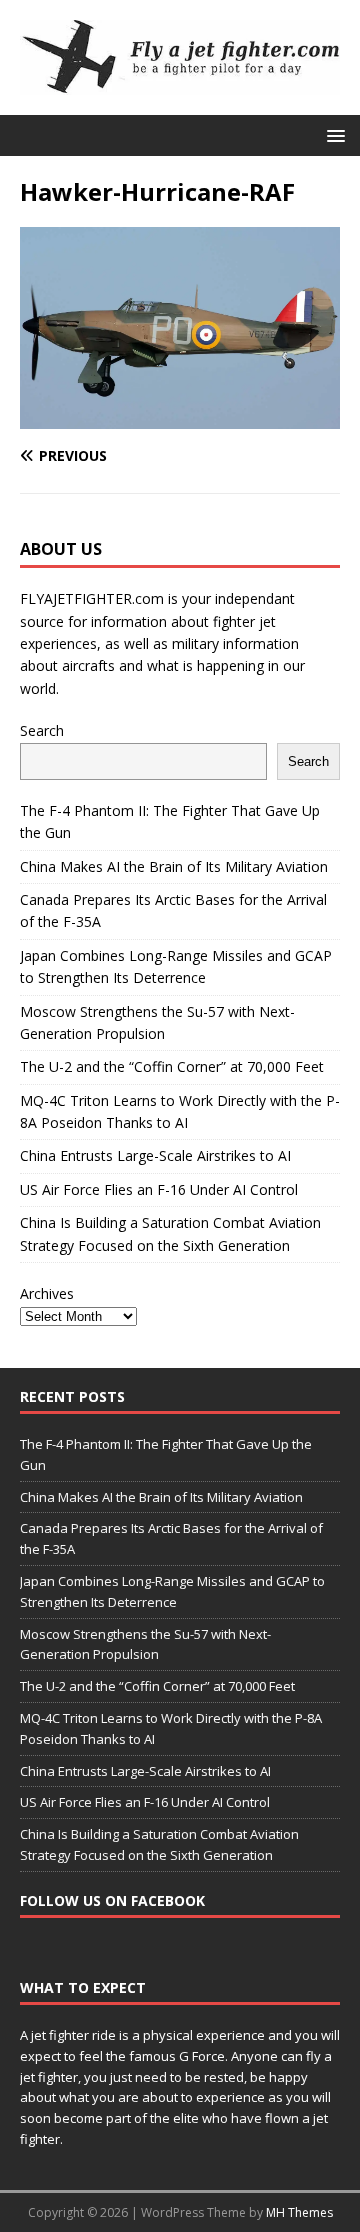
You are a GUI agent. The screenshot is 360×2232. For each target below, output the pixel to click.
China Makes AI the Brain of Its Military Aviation (174, 866)
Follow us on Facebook (112, 1900)
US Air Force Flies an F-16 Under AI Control (159, 1189)
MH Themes (299, 2212)
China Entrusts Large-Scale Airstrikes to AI (155, 1155)
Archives (47, 1293)
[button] (332, 134)
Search (42, 730)
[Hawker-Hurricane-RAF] (180, 417)
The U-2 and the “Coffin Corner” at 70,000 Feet (172, 1066)
